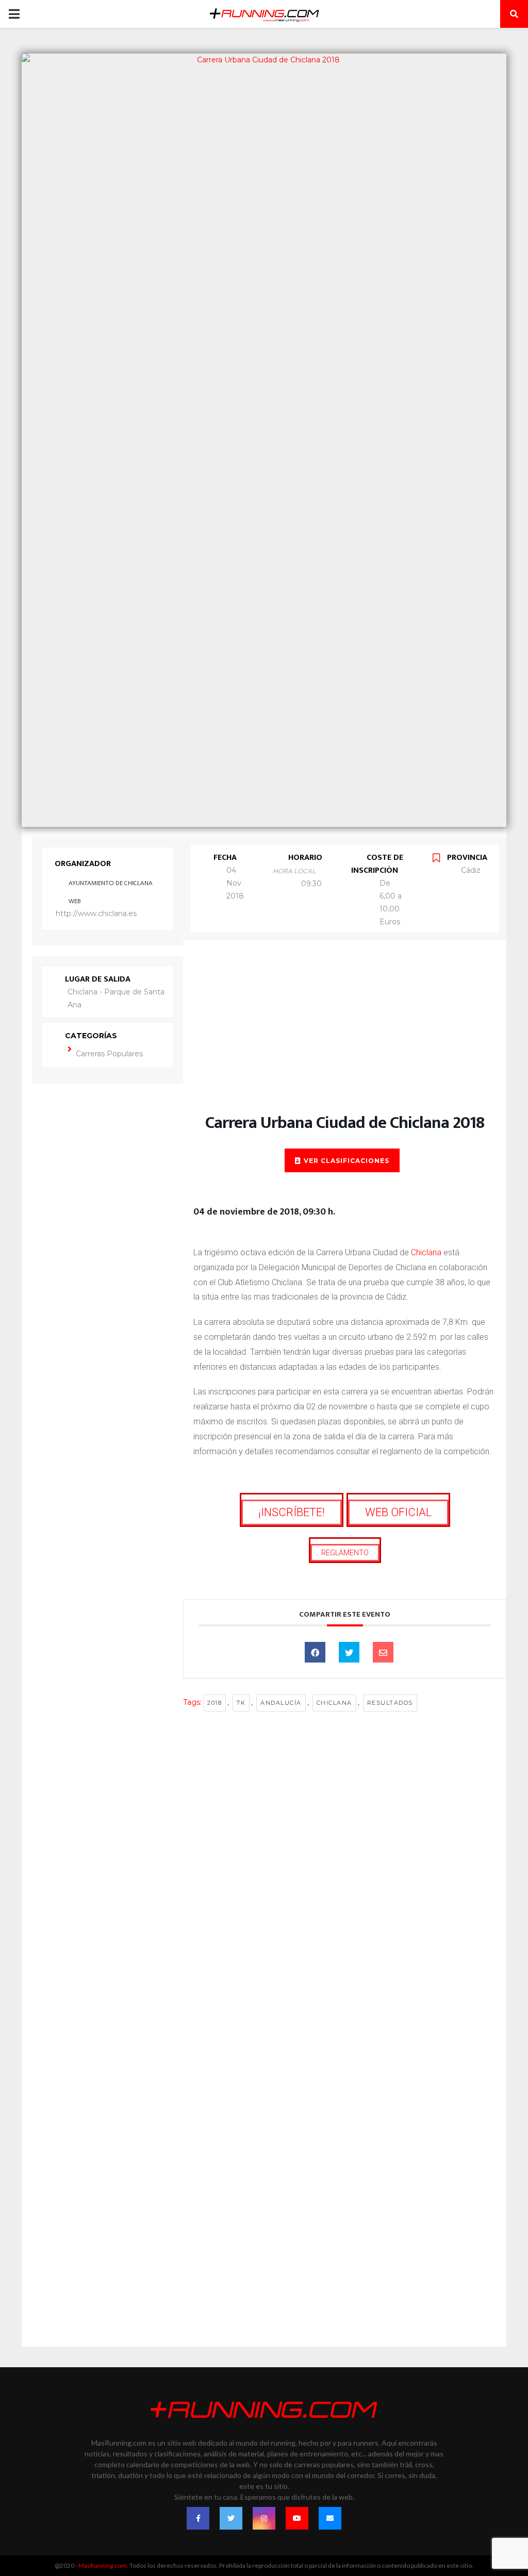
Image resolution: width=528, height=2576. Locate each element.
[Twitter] (231, 2518)
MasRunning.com (103, 2565)
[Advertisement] (345, 1037)
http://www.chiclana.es (96, 913)
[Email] (383, 1652)
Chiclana (426, 1252)
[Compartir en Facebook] (315, 1652)
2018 (214, 1703)
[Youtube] (297, 2518)
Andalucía (281, 1703)
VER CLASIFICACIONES (346, 1161)
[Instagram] (264, 2518)
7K (241, 1703)
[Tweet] (349, 1652)
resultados (390, 1703)
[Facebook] (198, 2518)
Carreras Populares (109, 1054)
